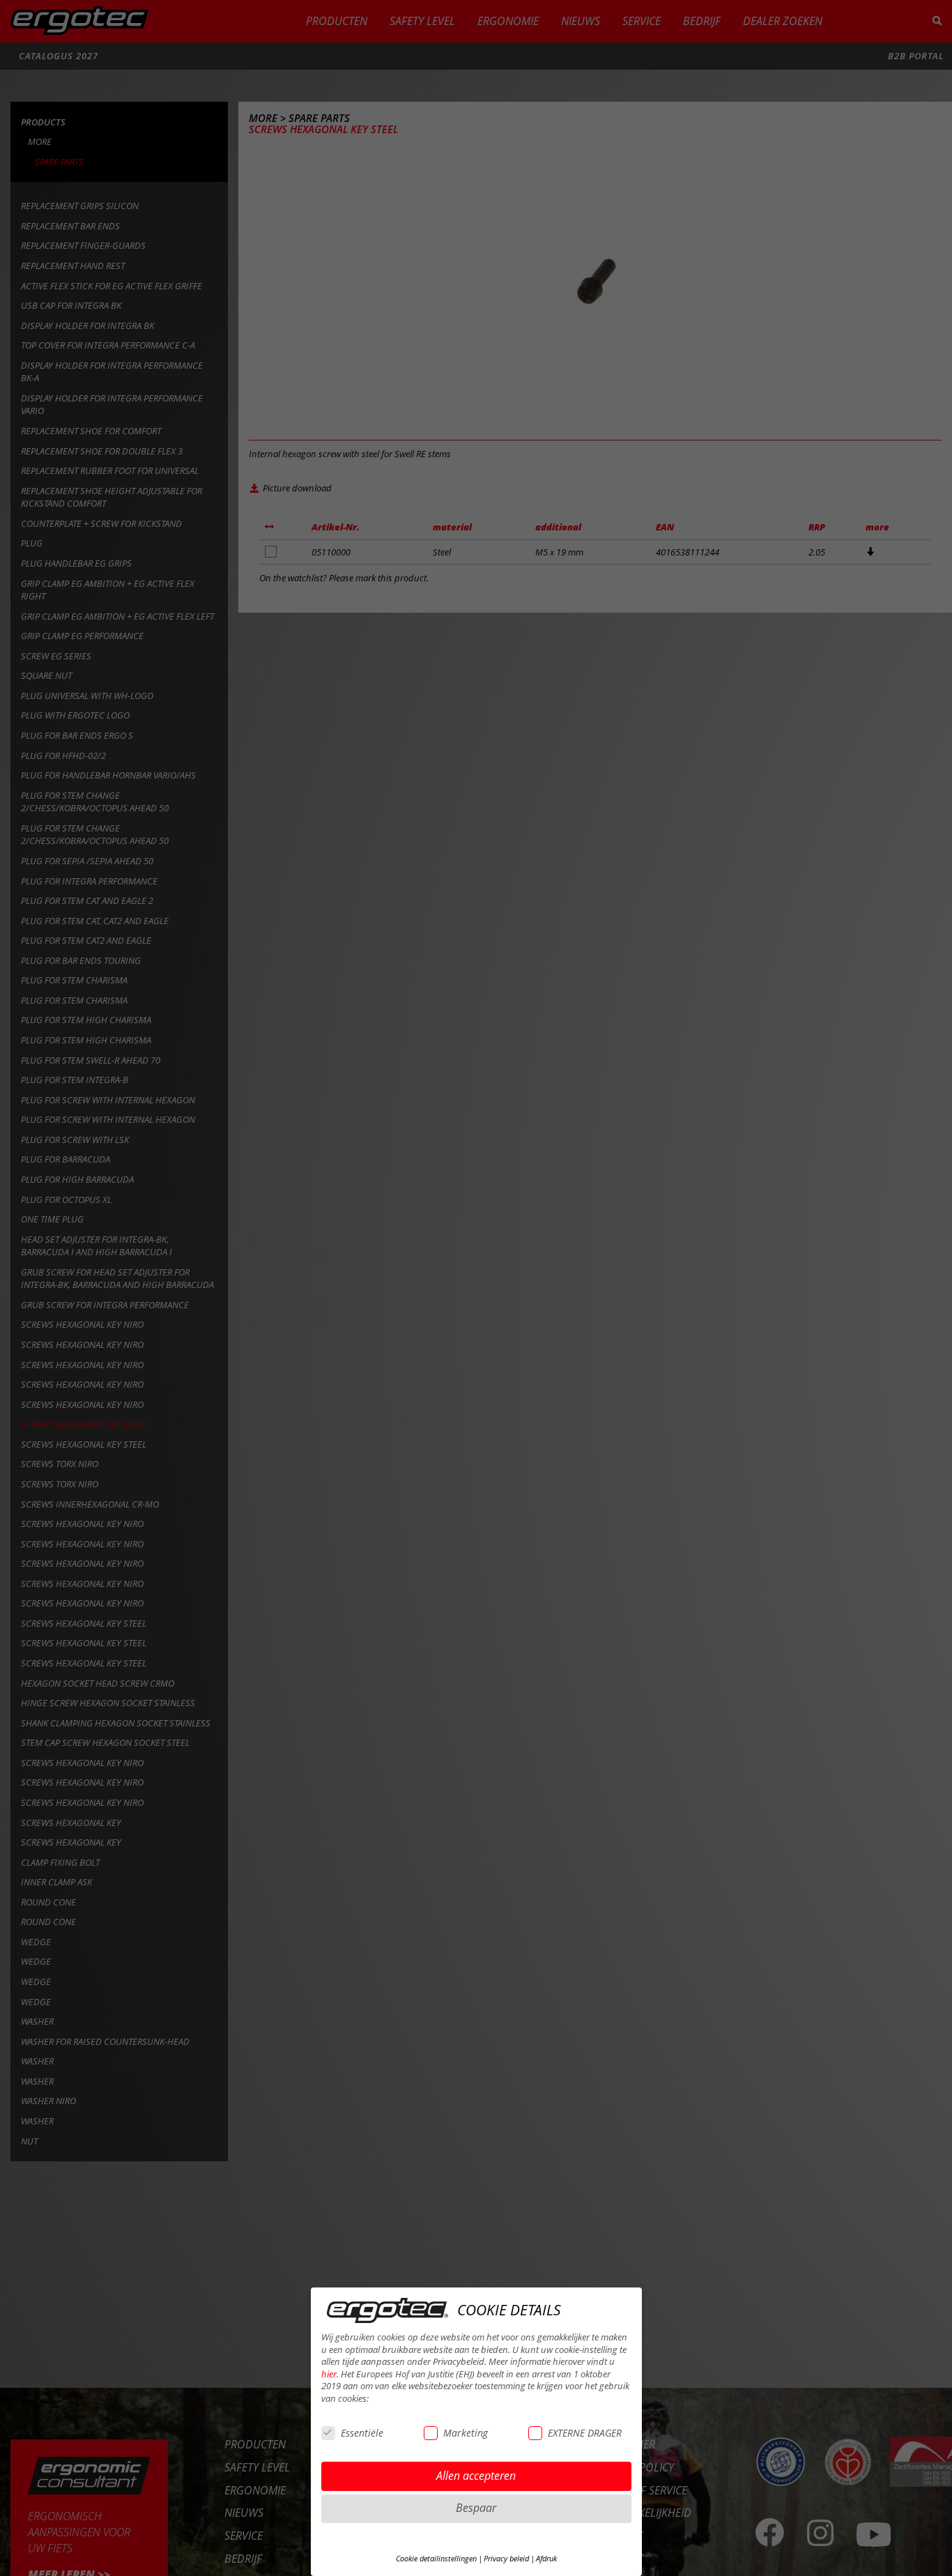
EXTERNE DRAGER (585, 2433)
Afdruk (546, 2559)
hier (329, 2374)
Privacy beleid (506, 2559)
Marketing (466, 2433)
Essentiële (362, 2433)
